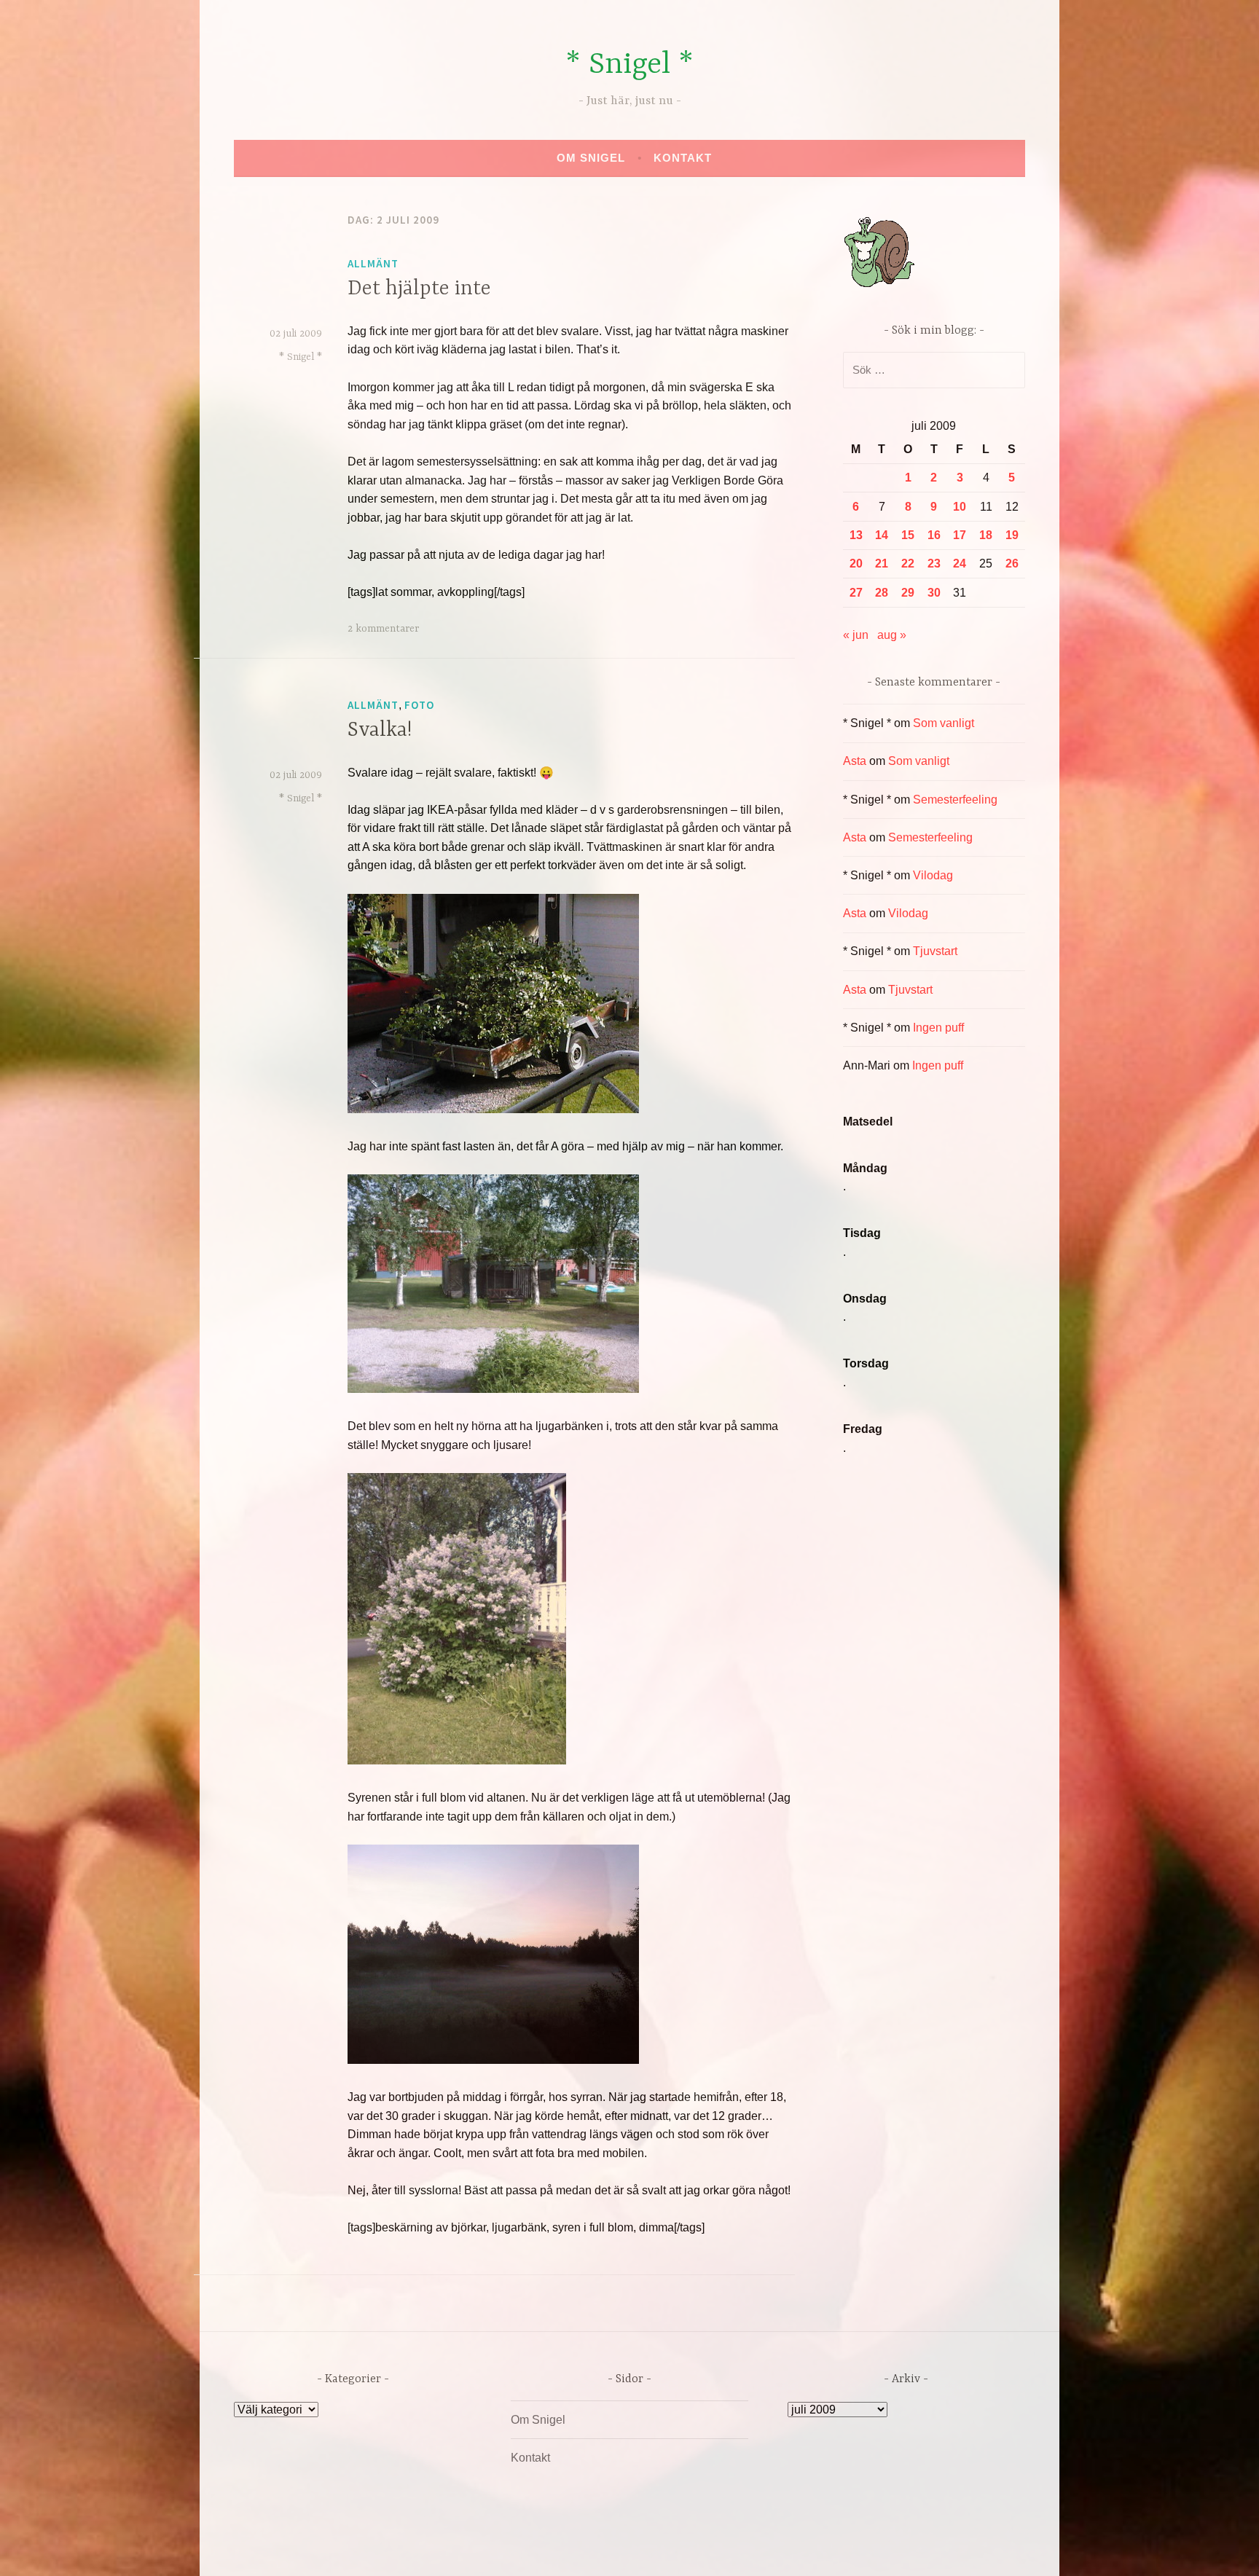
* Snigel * (629, 65)
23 (934, 563)
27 (856, 593)
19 (1012, 535)
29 (908, 593)
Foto (419, 705)
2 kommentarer (383, 629)
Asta (855, 761)
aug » (892, 635)
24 (960, 563)
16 (934, 535)
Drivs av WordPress (521, 2549)
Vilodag (933, 875)
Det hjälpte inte (419, 289)
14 (882, 535)
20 (856, 563)
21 (882, 563)
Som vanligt (944, 723)
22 (908, 563)
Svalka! (380, 731)
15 (908, 535)
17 (960, 535)
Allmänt (373, 263)
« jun (856, 635)
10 (960, 507)
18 (986, 535)
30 (934, 593)
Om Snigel (591, 158)
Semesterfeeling (955, 800)
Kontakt (683, 158)
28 (882, 593)
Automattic (766, 2549)
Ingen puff (938, 1028)
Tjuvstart (935, 951)
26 (1012, 563)
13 (856, 535)
